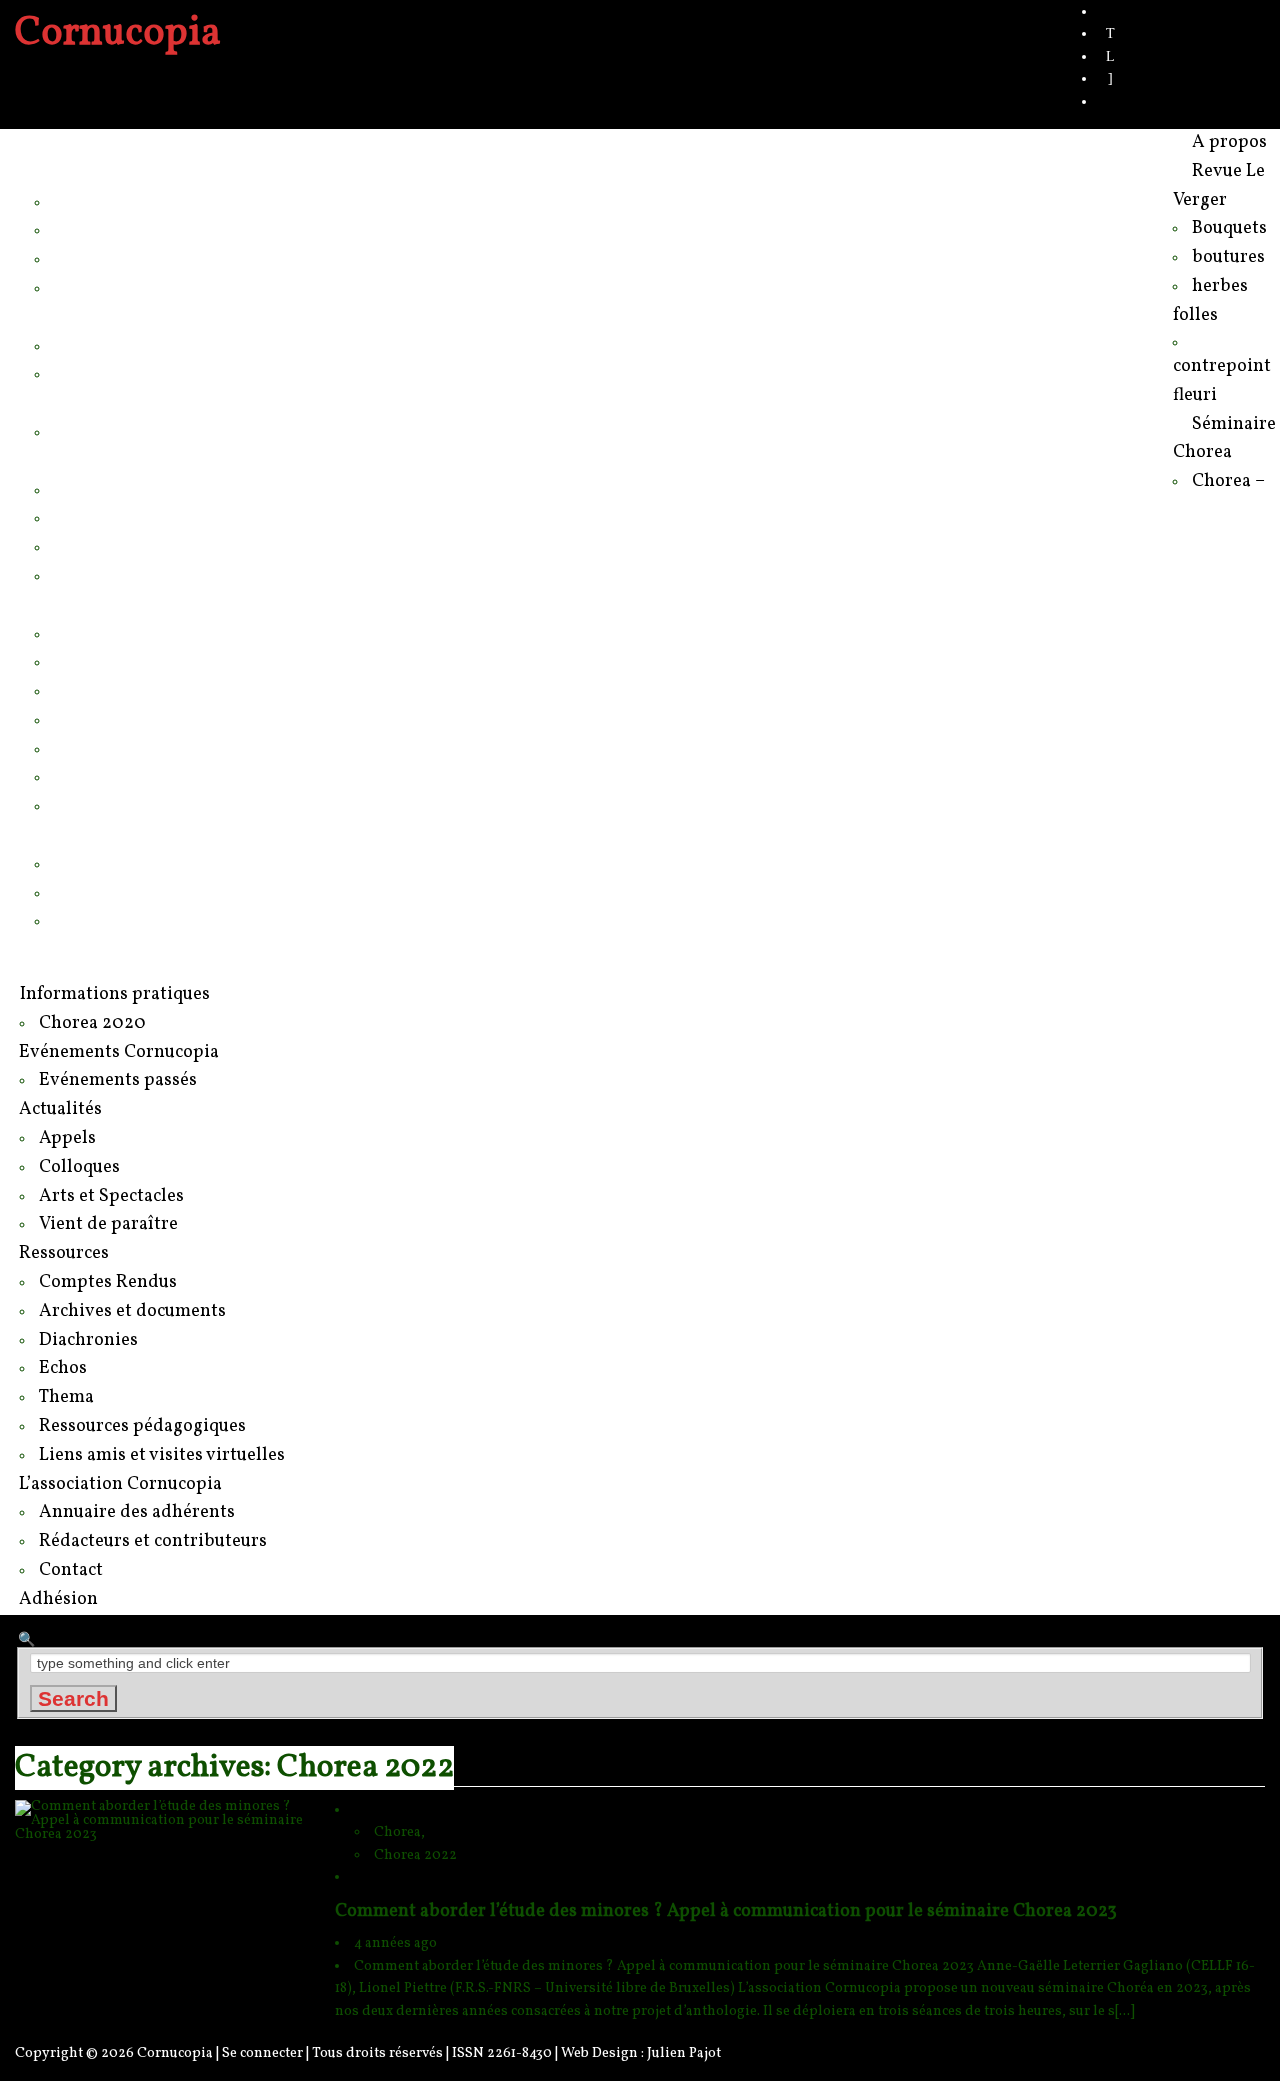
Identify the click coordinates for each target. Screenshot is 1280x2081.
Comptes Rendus (123, 633)
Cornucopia (175, 2053)
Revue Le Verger (101, 172)
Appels (81, 489)
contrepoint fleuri (120, 287)
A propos (69, 143)
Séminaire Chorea (106, 316)
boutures (89, 229)
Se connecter (262, 2053)
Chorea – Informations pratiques (182, 345)
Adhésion (71, 949)
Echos (79, 719)
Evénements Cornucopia (132, 402)
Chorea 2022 (415, 1855)
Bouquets (92, 201)
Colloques (94, 517)
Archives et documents (145, 661)
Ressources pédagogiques (160, 776)
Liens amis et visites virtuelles (172, 805)
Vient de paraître (120, 575)
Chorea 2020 (106, 373)
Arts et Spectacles (126, 546)
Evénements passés (135, 431)
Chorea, (399, 1832)
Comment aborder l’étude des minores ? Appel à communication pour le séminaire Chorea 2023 (726, 1911)
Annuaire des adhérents (149, 863)
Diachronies (101, 690)
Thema (82, 748)
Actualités (73, 460)
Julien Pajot (684, 2053)
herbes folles (105, 258)
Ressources (81, 604)
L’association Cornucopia (134, 834)
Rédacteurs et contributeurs (164, 892)
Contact (85, 920)
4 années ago (395, 1943)
